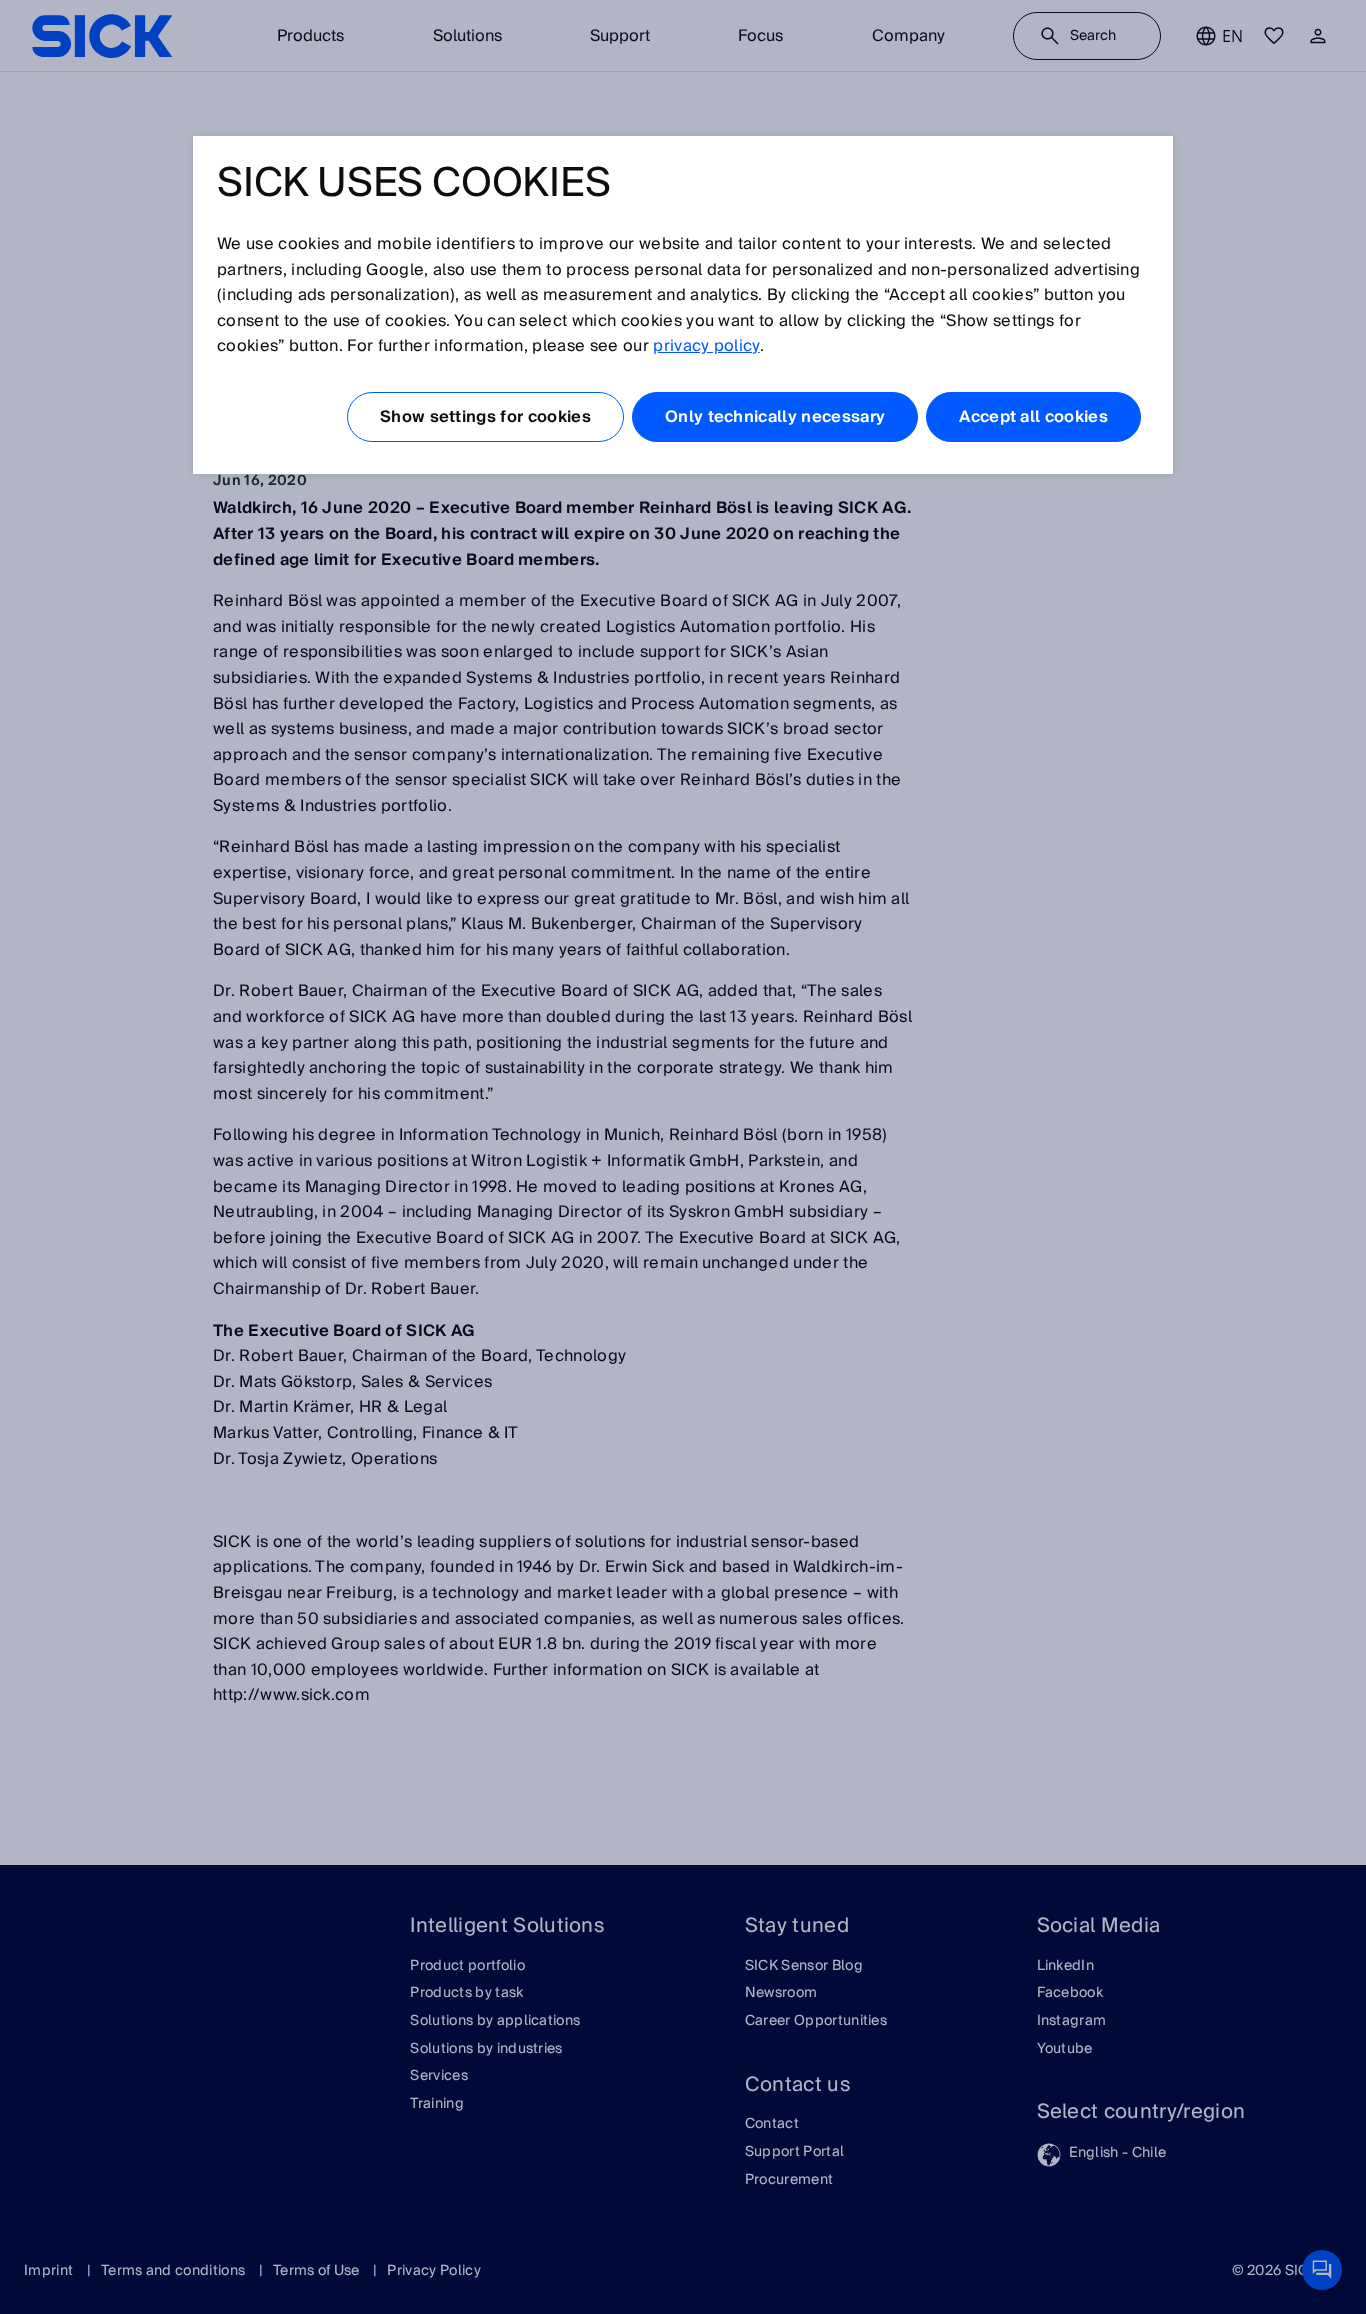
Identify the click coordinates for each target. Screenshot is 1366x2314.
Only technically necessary (775, 417)
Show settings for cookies (485, 417)
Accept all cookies (1033, 417)
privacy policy (706, 346)
